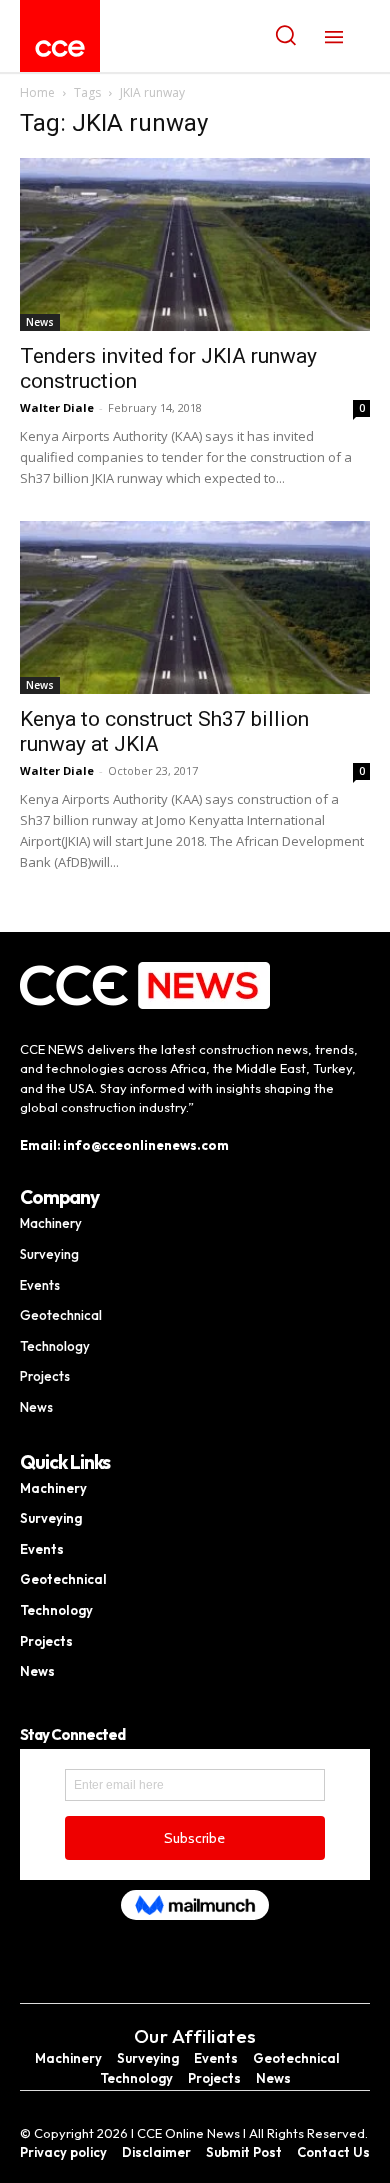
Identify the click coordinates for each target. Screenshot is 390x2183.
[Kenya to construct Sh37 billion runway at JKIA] (195, 607)
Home (37, 92)
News (40, 322)
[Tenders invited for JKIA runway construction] (195, 244)
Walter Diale (57, 407)
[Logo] (60, 48)
